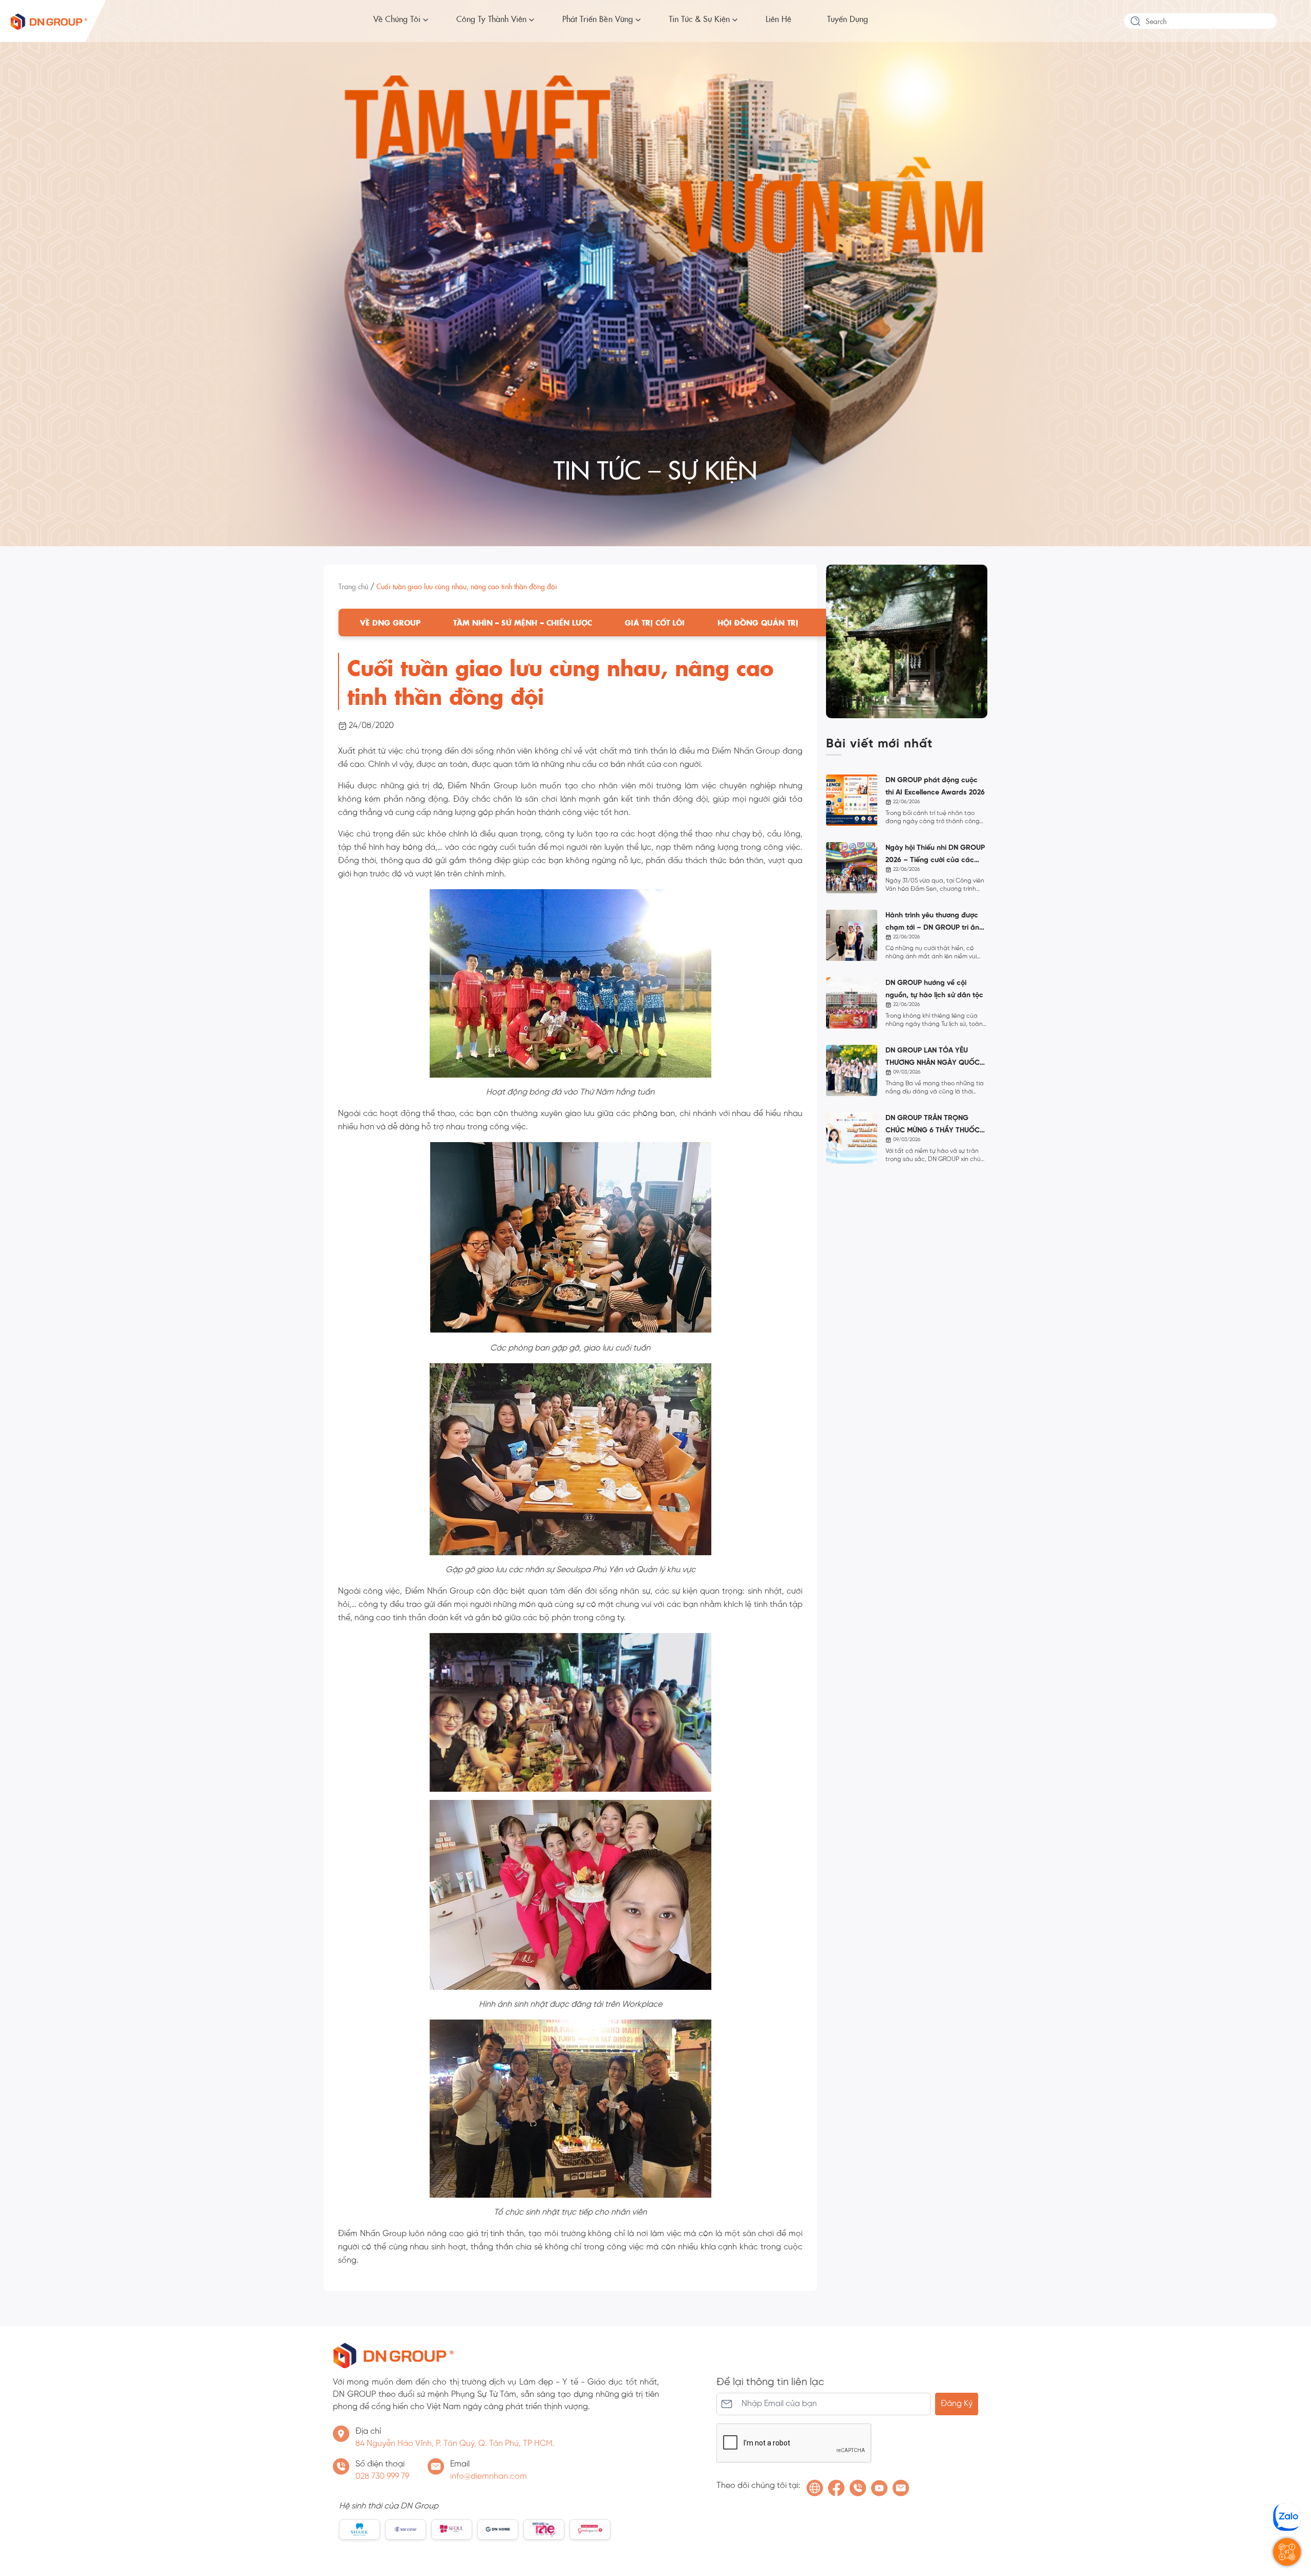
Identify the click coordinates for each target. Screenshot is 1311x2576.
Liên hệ (778, 18)
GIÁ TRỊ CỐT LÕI (655, 622)
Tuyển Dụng (848, 18)
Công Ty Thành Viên (491, 18)
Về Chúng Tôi (397, 18)
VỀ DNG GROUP (390, 622)
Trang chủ (353, 586)
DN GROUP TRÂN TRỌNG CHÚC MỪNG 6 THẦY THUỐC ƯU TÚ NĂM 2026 (933, 1126)
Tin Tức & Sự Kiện (699, 18)
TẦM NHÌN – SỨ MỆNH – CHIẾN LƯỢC (523, 622)
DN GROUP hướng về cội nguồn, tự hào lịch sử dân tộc (934, 989)
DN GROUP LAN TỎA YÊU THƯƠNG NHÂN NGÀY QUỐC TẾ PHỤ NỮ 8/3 (933, 1058)
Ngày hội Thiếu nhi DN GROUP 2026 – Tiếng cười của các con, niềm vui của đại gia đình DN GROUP (936, 855)
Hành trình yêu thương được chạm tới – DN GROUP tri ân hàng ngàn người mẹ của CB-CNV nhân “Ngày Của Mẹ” (935, 923)
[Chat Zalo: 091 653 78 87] (1287, 2517)
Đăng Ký (957, 2404)
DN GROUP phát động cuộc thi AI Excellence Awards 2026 (935, 787)
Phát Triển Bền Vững (597, 18)
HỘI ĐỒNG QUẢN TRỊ (758, 622)
